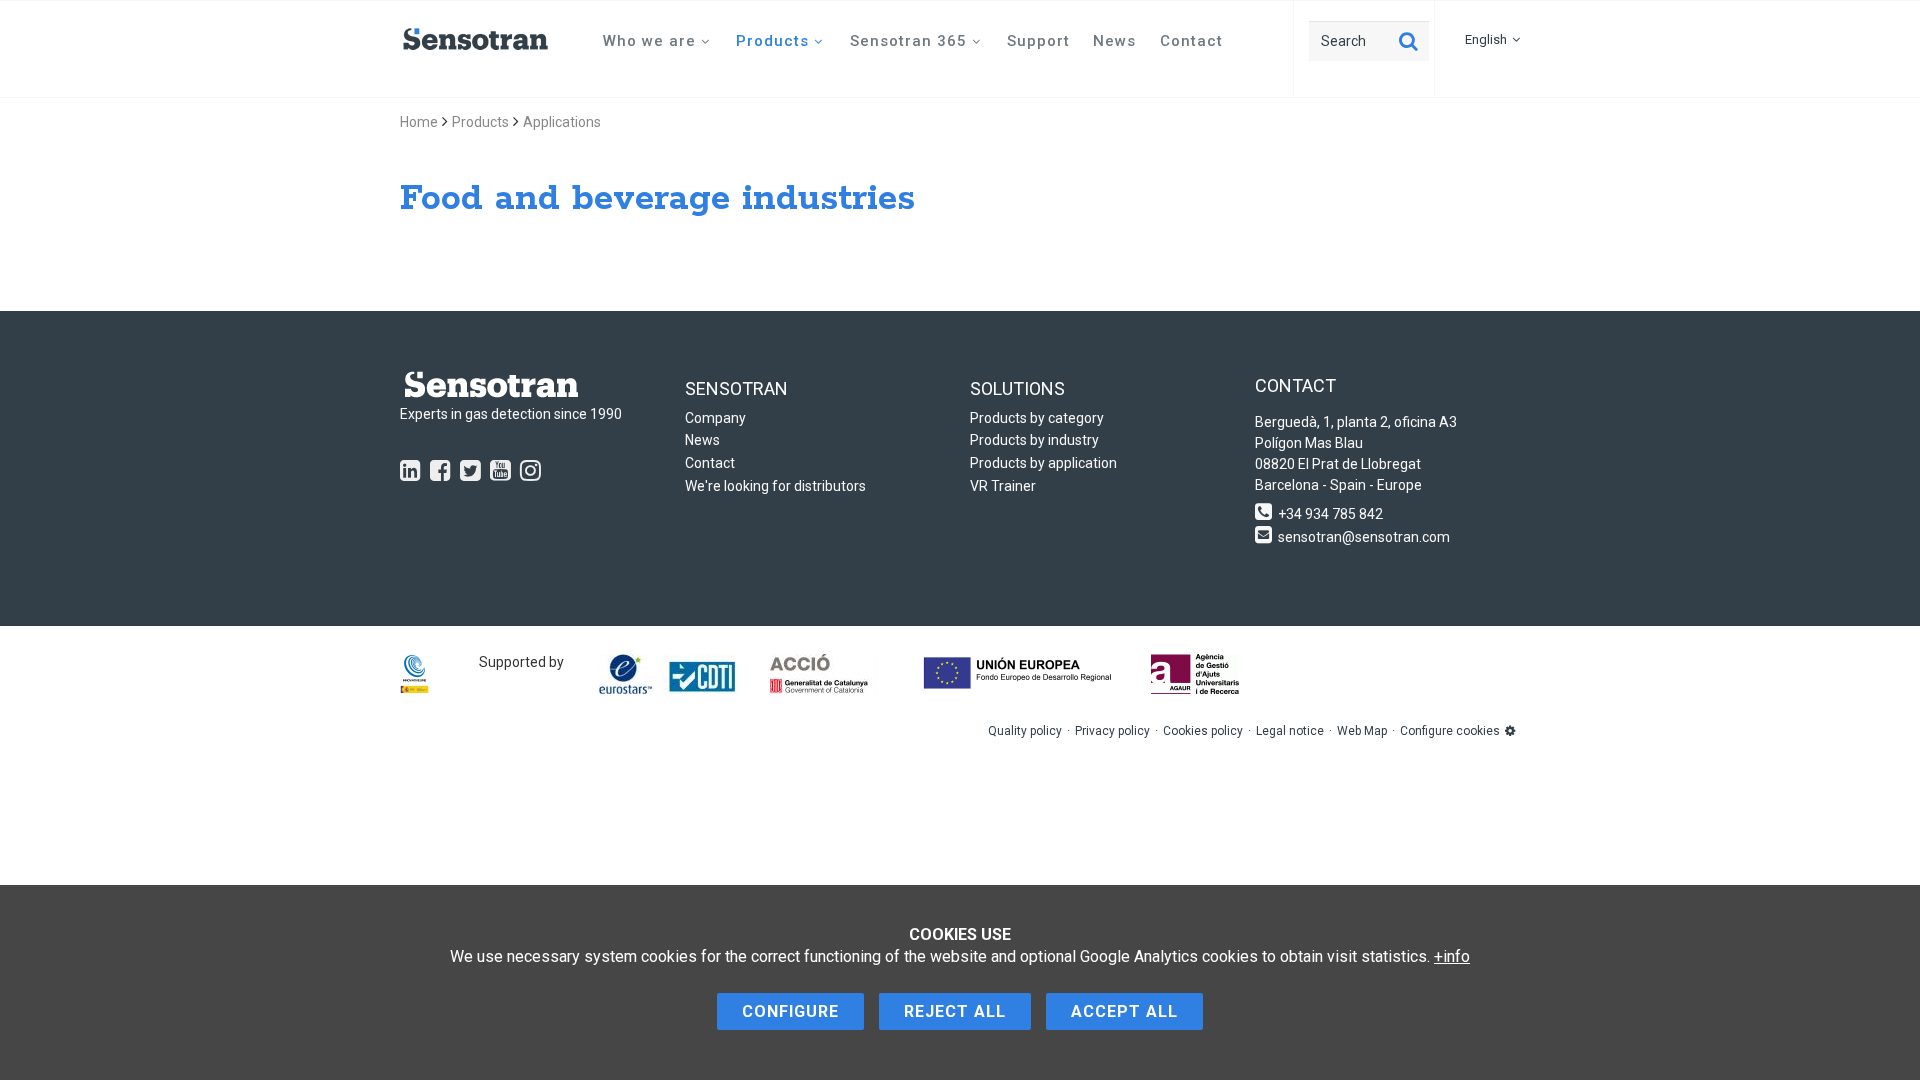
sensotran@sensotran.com (1364, 537)
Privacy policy (1112, 731)
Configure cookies (1450, 731)
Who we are (649, 41)
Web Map (1362, 731)
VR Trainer (1003, 486)
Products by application (1043, 463)
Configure (790, 1011)
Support (1038, 41)
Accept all (1124, 1011)
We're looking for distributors (775, 486)
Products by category (1037, 418)
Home (419, 122)
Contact (1191, 41)
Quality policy (1025, 731)
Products (772, 41)
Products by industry (1034, 440)
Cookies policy (1203, 731)
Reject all (955, 1011)
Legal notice (1290, 731)
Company (715, 418)
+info (1452, 956)
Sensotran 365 (908, 41)
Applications (562, 122)
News (1114, 41)
